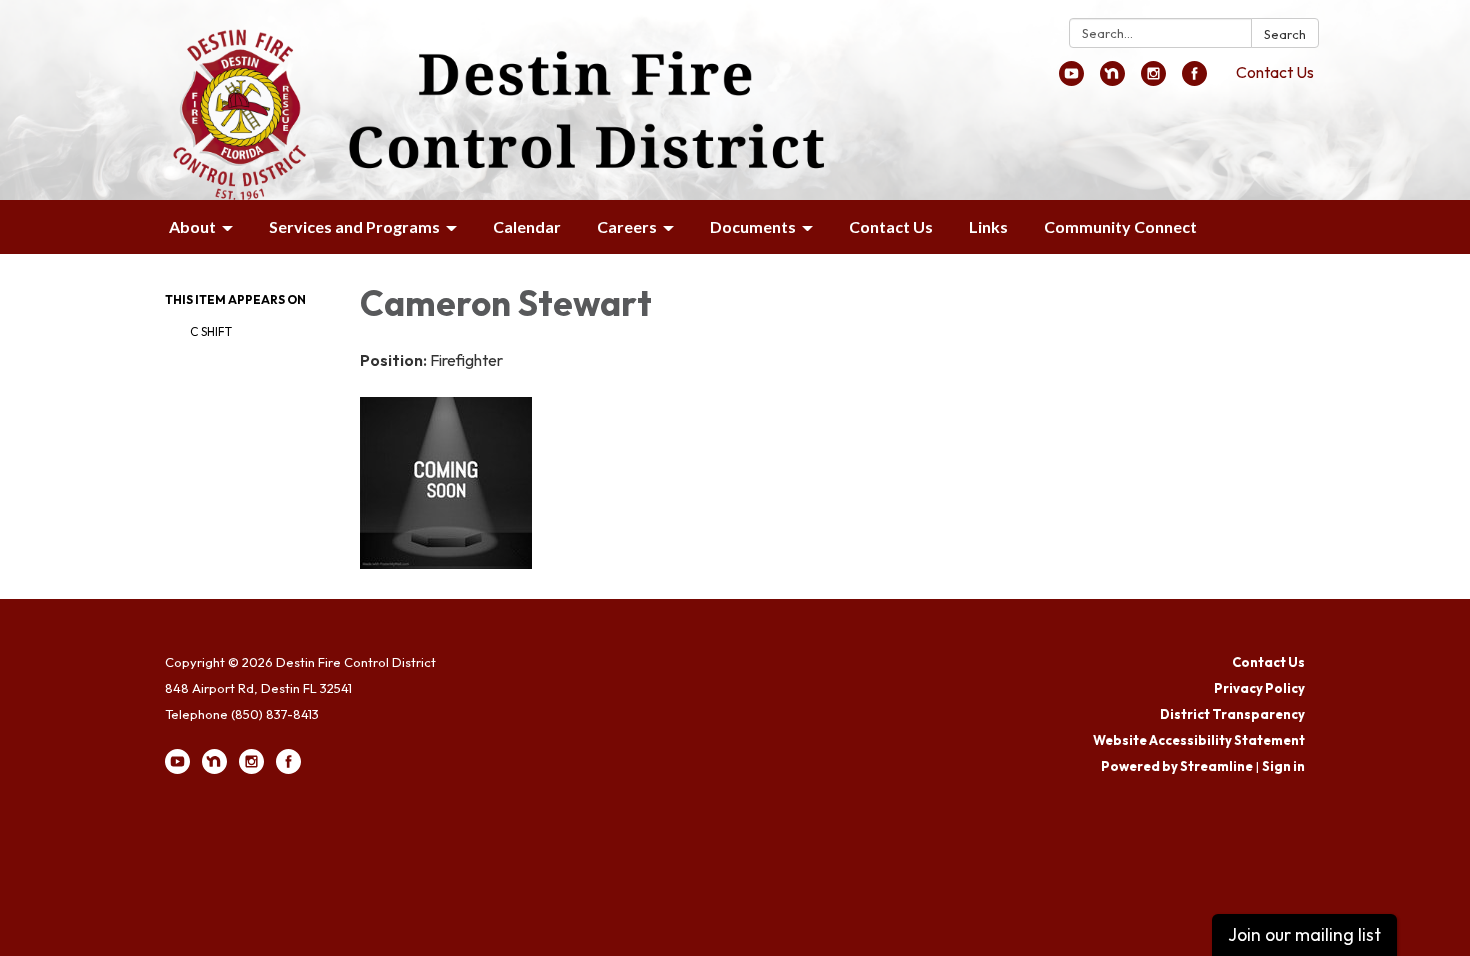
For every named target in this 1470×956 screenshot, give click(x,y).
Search (1285, 34)
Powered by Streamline (1177, 766)
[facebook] (1194, 80)
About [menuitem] (192, 226)
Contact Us (1275, 72)
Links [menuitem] (988, 226)
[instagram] (1153, 80)
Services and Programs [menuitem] (354, 226)
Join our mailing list (1304, 934)
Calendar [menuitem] (527, 226)
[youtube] (1071, 80)
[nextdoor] (1112, 80)
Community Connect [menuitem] (1120, 226)
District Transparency (1232, 714)
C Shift (211, 331)
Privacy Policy (1259, 688)
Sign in (1283, 766)
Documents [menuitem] (753, 226)
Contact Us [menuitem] (891, 226)
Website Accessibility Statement (1199, 740)
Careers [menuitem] (627, 226)
